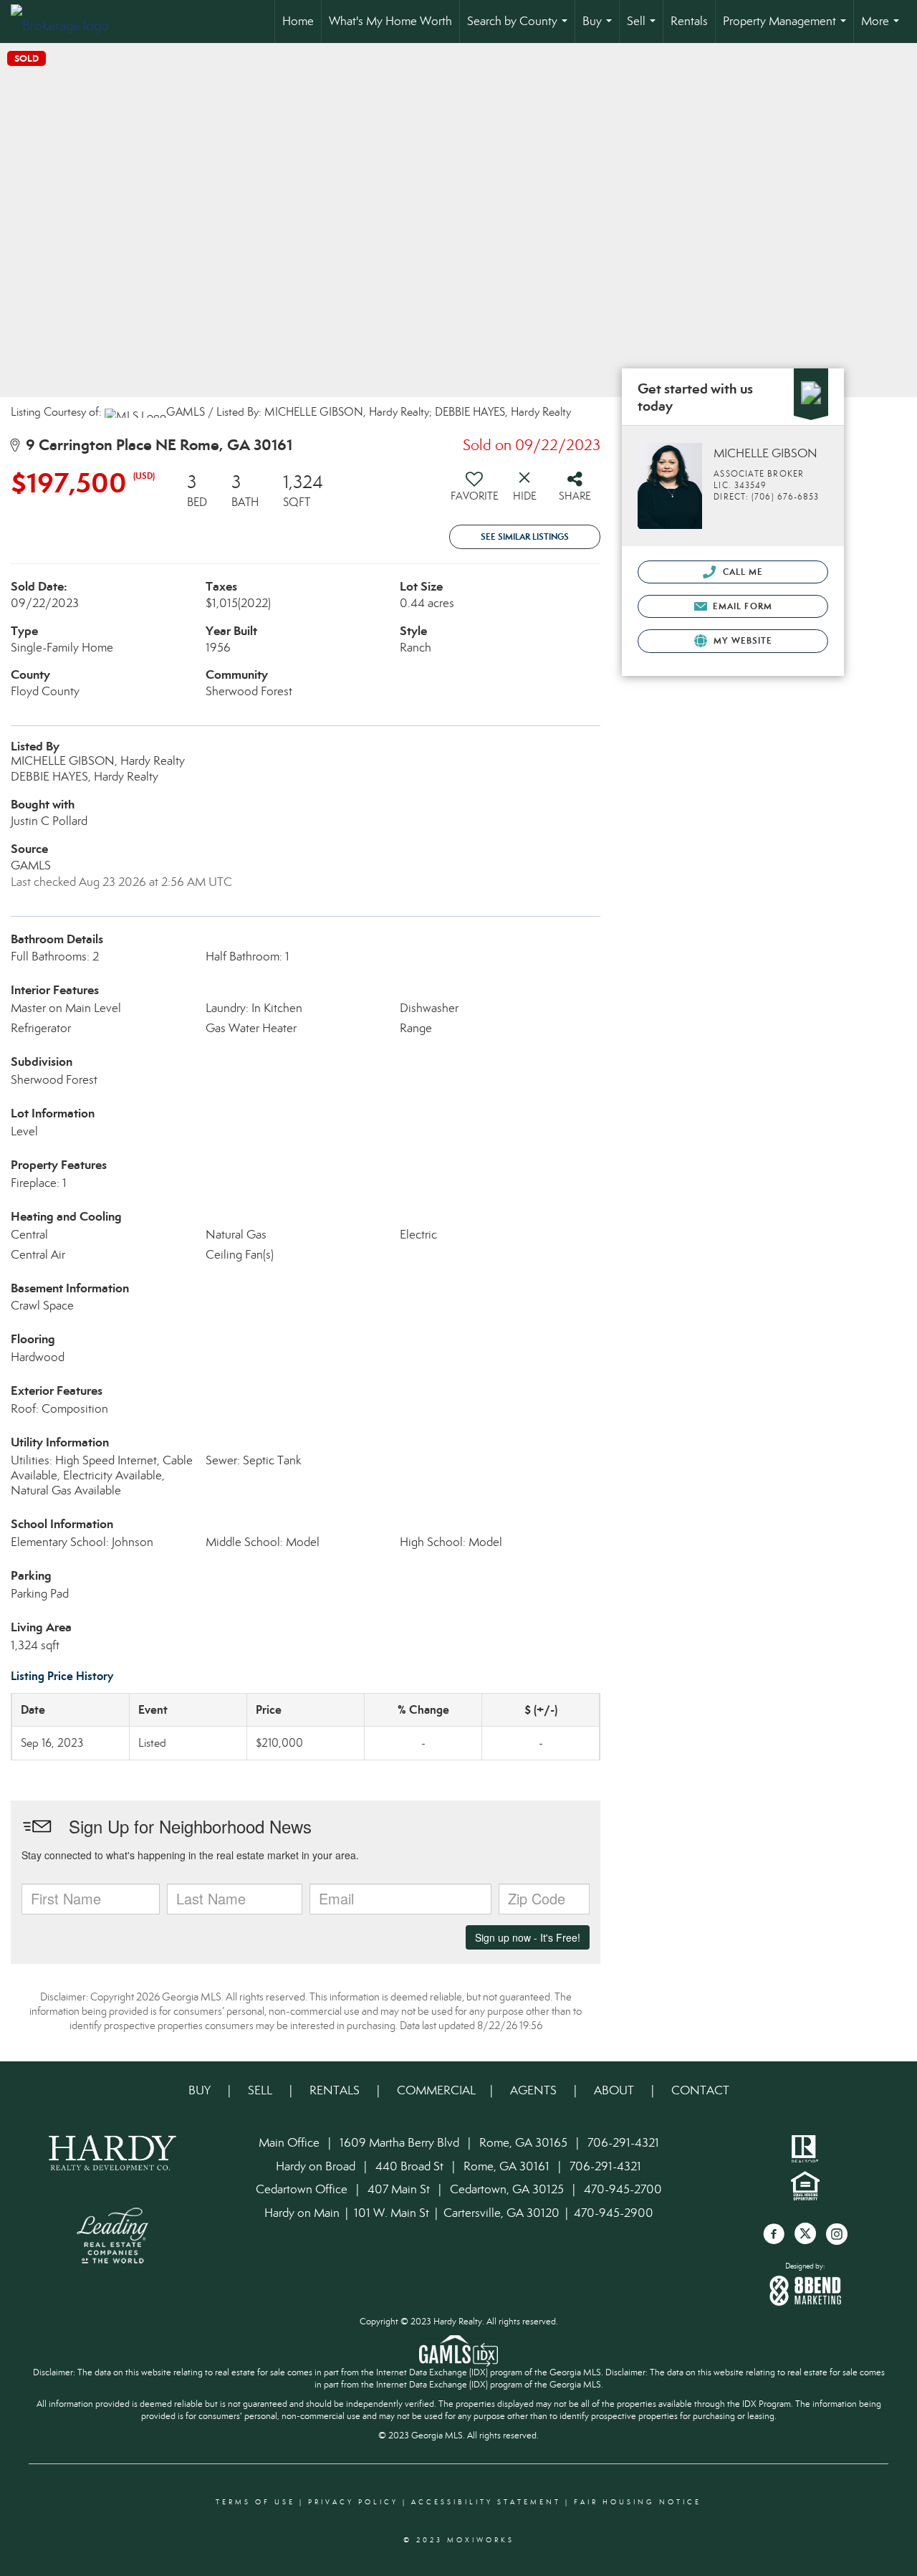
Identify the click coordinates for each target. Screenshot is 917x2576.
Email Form (741, 606)
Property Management (787, 28)
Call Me (741, 572)
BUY (201, 2090)
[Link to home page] (67, 22)
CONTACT (700, 2090)
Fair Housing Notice (638, 2502)
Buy (600, 28)
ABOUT (614, 2090)
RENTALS (335, 2090)
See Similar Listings (525, 536)
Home (298, 21)
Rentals (689, 21)
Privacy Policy (353, 2502)
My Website (741, 640)
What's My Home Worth (390, 21)
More (883, 28)
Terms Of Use (255, 2502)
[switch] (474, 492)
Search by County (520, 28)
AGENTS (535, 2090)
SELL (261, 2090)
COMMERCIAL (436, 2090)
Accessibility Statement (486, 2502)
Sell (644, 28)
